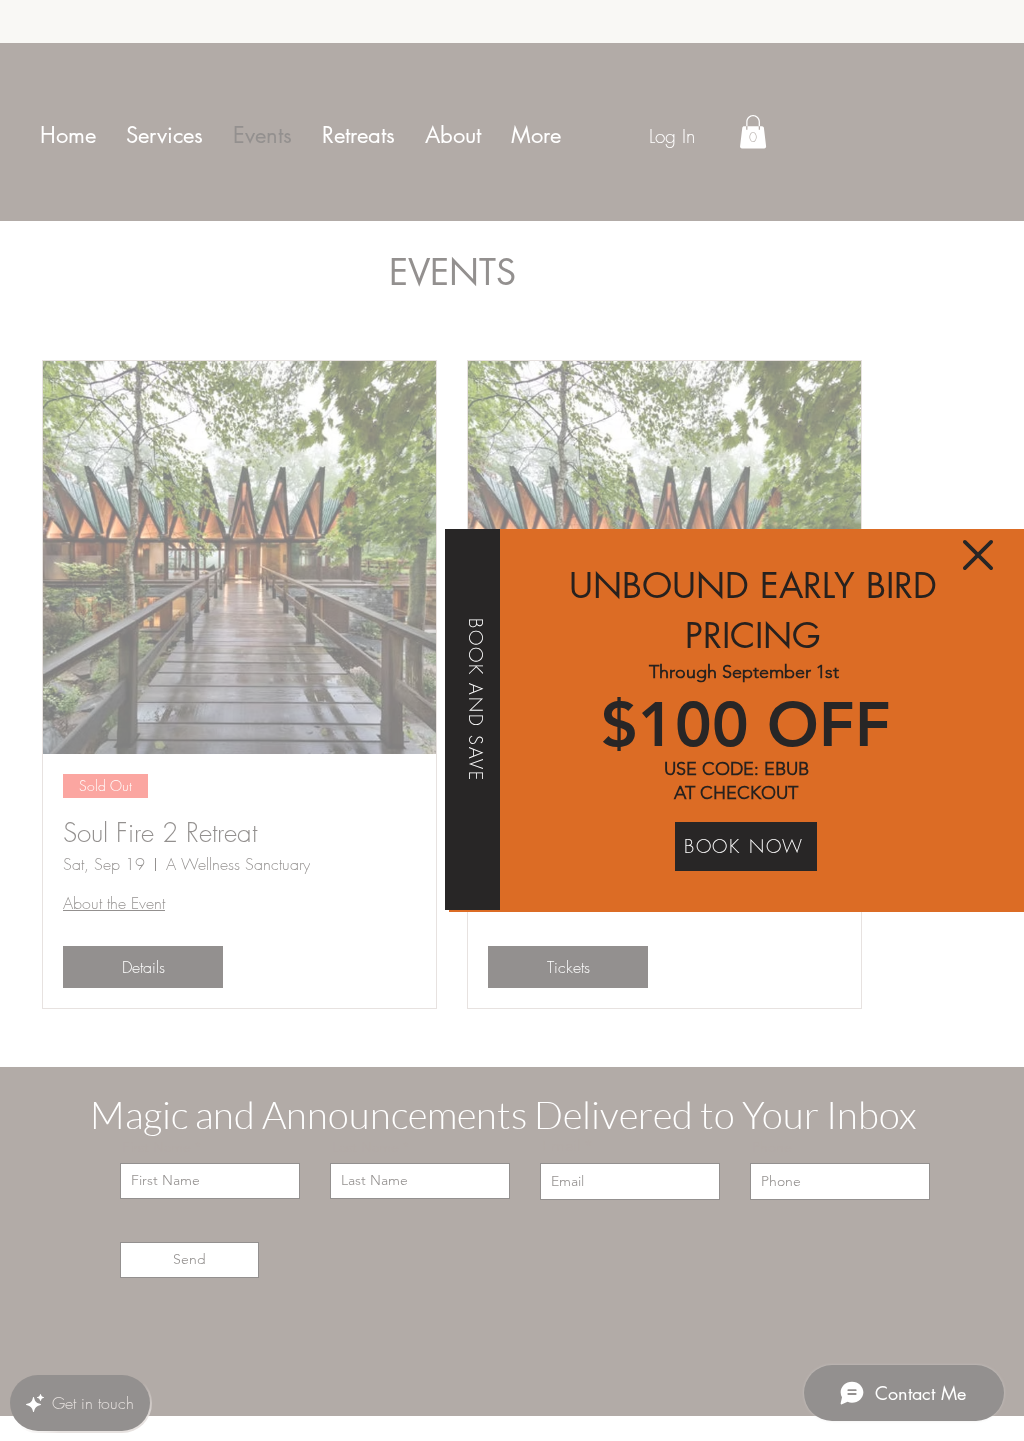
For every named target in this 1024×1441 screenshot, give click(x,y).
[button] (978, 555)
